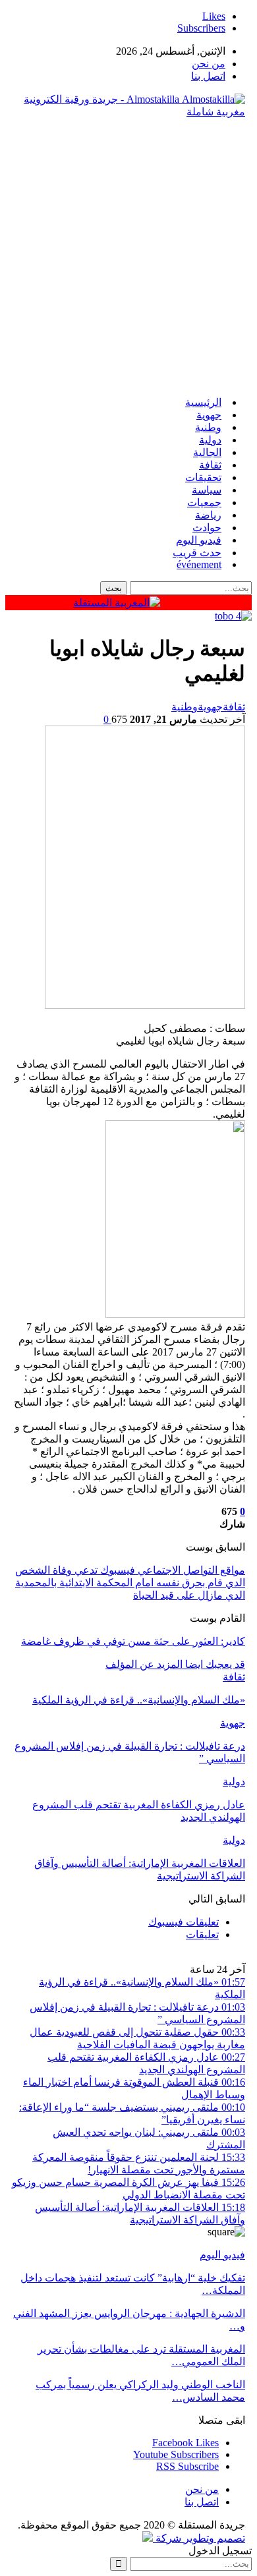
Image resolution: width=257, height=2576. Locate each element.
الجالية (207, 452)
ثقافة (210, 465)
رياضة (208, 515)
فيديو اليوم (199, 540)
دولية (210, 440)
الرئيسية (203, 402)
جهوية (209, 415)
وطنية (208, 427)
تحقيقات (203, 477)
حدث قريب (197, 553)
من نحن (209, 64)
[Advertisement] (128, 257)
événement (199, 564)
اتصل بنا (208, 76)
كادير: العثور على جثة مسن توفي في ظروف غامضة (133, 1641)
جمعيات (204, 502)
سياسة (207, 490)
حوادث (207, 528)
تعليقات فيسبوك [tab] (184, 1922)
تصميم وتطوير (214, 2538)
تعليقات (202, 1934)
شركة (168, 2538)
